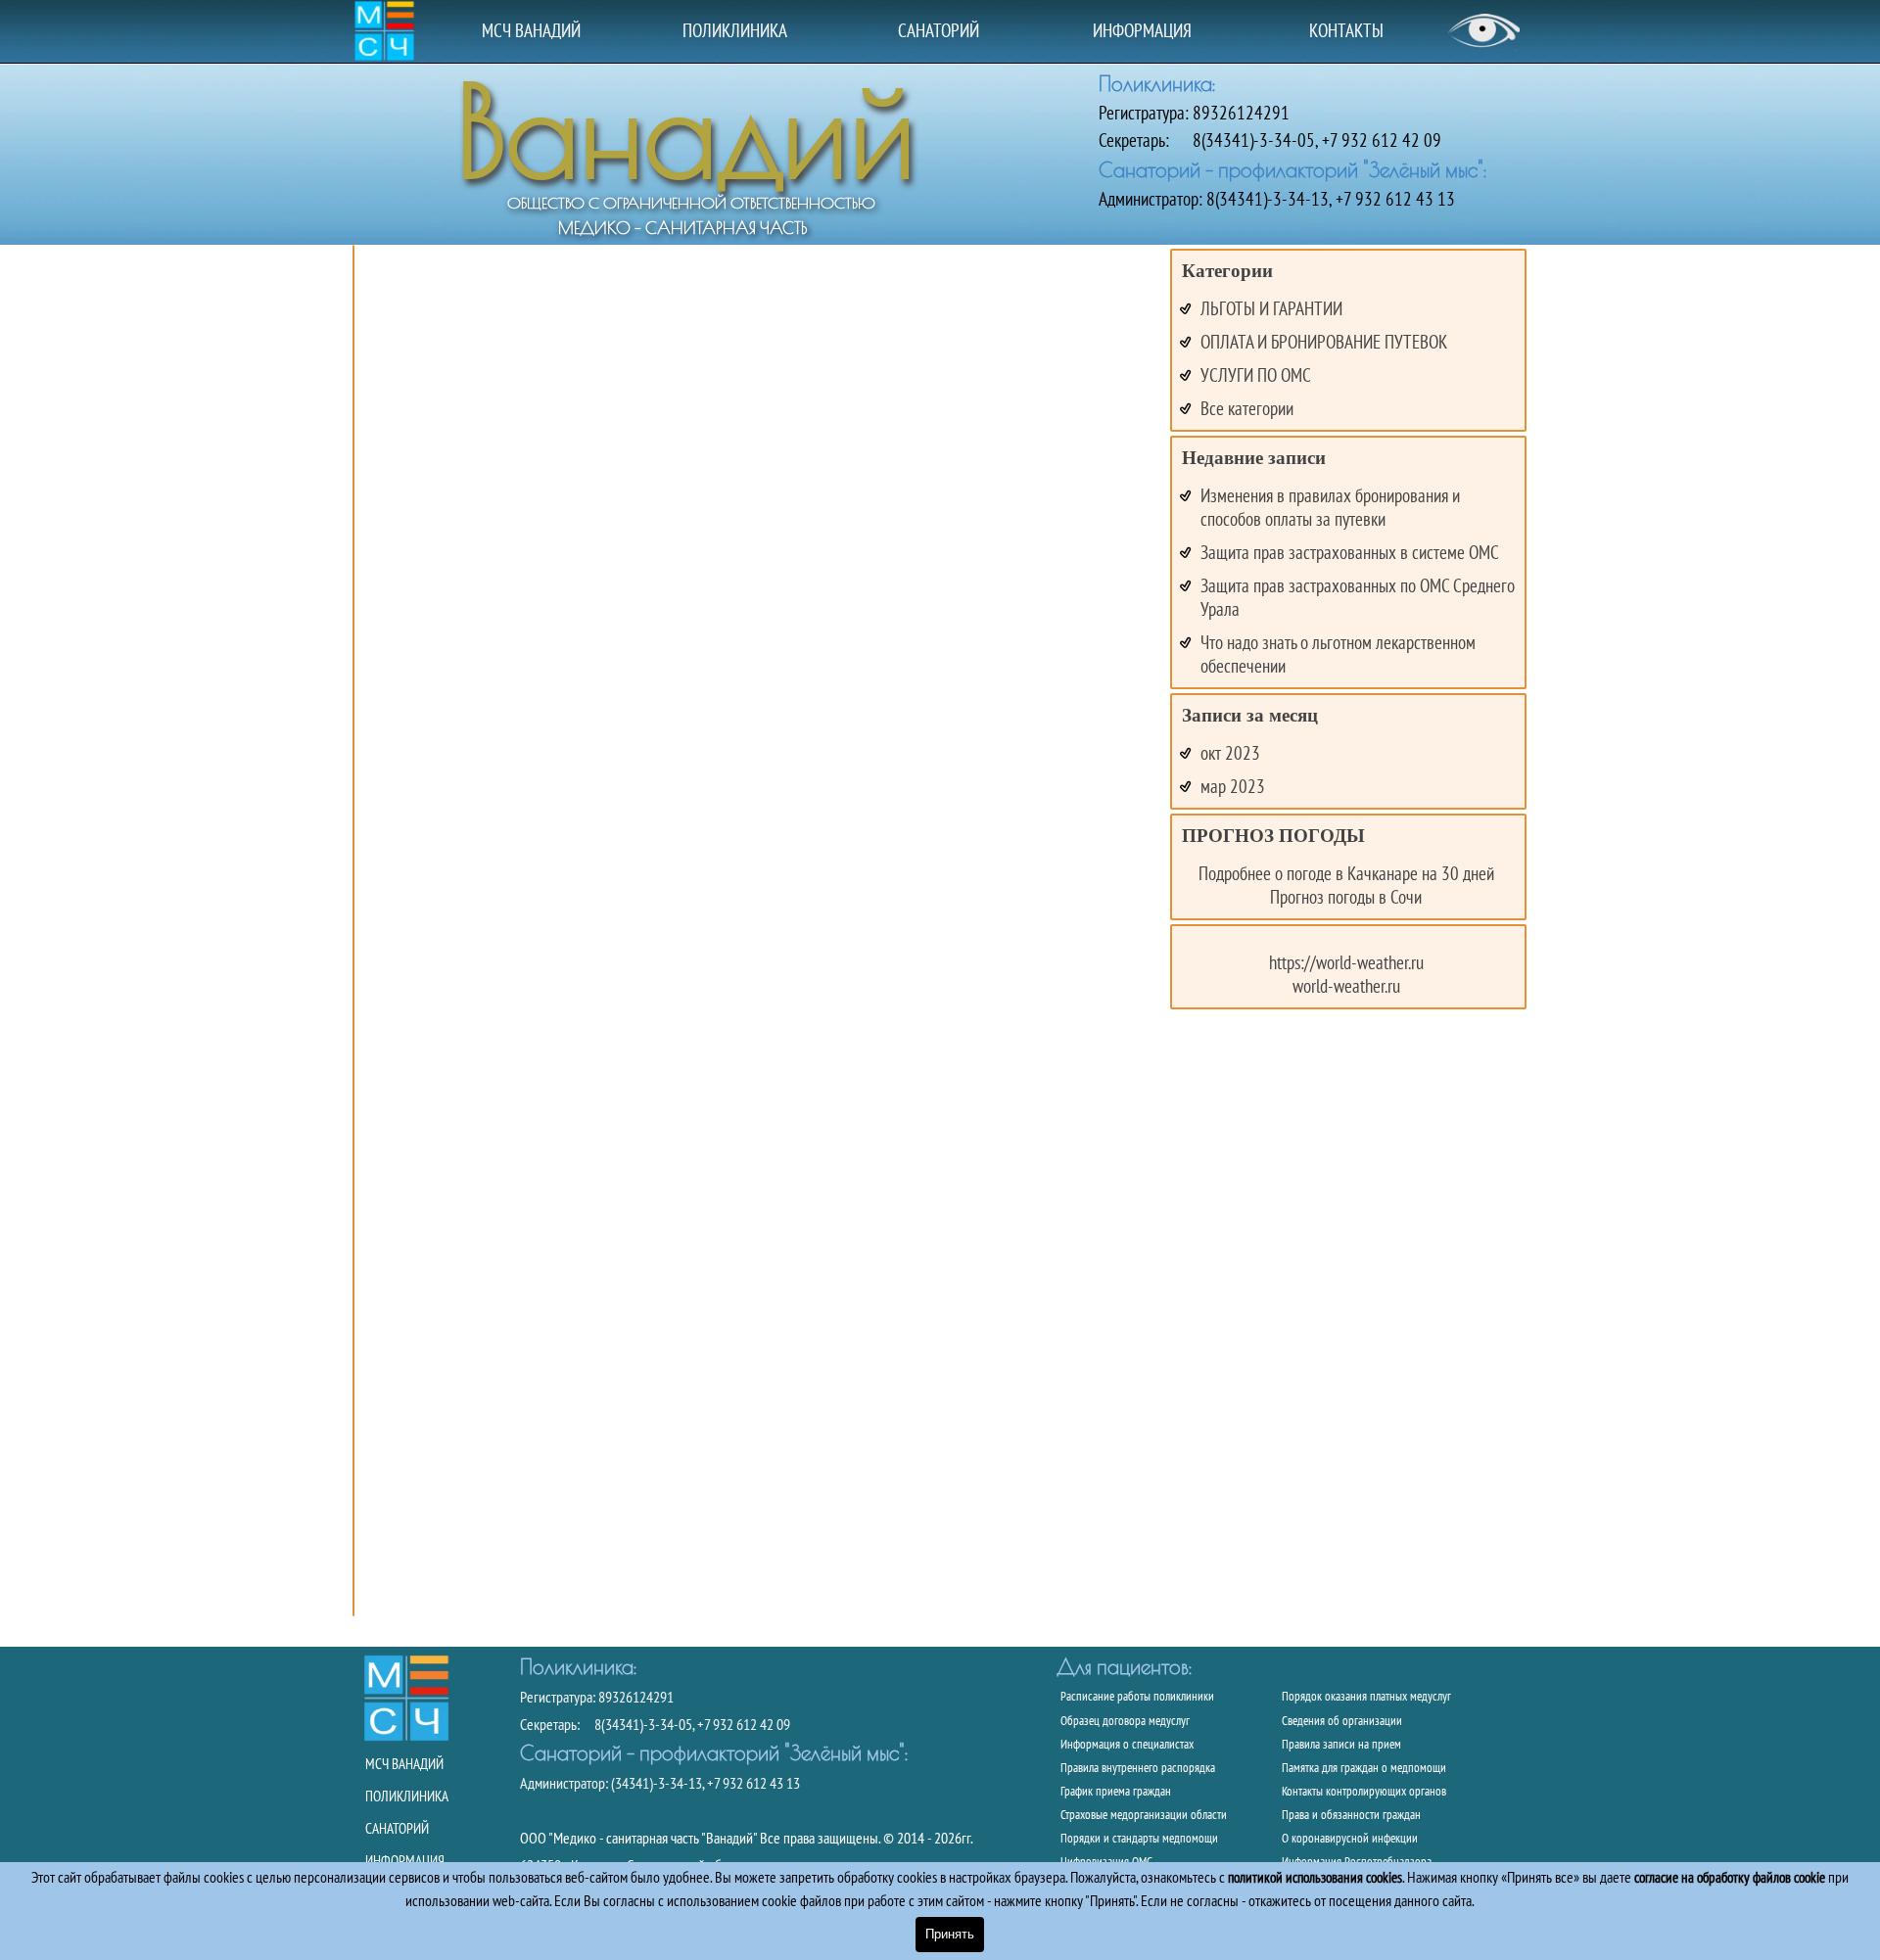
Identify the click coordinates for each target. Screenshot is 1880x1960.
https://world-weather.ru (1346, 962)
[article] (353, 931)
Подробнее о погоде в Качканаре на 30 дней (1346, 873)
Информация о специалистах (1127, 1744)
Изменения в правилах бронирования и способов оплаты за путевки (1330, 507)
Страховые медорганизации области (1144, 1814)
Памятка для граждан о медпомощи (1364, 1767)
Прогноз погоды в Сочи (1346, 897)
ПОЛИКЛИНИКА (735, 30)
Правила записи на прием (1341, 1744)
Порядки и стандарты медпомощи (1139, 1838)
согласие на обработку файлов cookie (1730, 1877)
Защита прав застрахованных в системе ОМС (1350, 552)
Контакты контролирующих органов (1364, 1791)
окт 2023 (1230, 753)
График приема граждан (1116, 1791)
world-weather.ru (1346, 986)
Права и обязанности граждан (1351, 1814)
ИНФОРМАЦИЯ (1142, 30)
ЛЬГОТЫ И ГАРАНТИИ (1271, 308)
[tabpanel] (1313, 140)
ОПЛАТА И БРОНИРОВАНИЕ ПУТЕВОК (1324, 342)
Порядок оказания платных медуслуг (1366, 1696)
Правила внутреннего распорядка (1138, 1767)
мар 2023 (1233, 786)
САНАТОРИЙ (939, 30)
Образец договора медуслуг (1125, 1720)
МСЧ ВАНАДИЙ (531, 30)
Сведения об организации (1342, 1720)
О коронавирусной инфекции (1350, 1838)
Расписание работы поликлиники (1137, 1696)
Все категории (1247, 408)
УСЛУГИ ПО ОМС (1256, 375)
